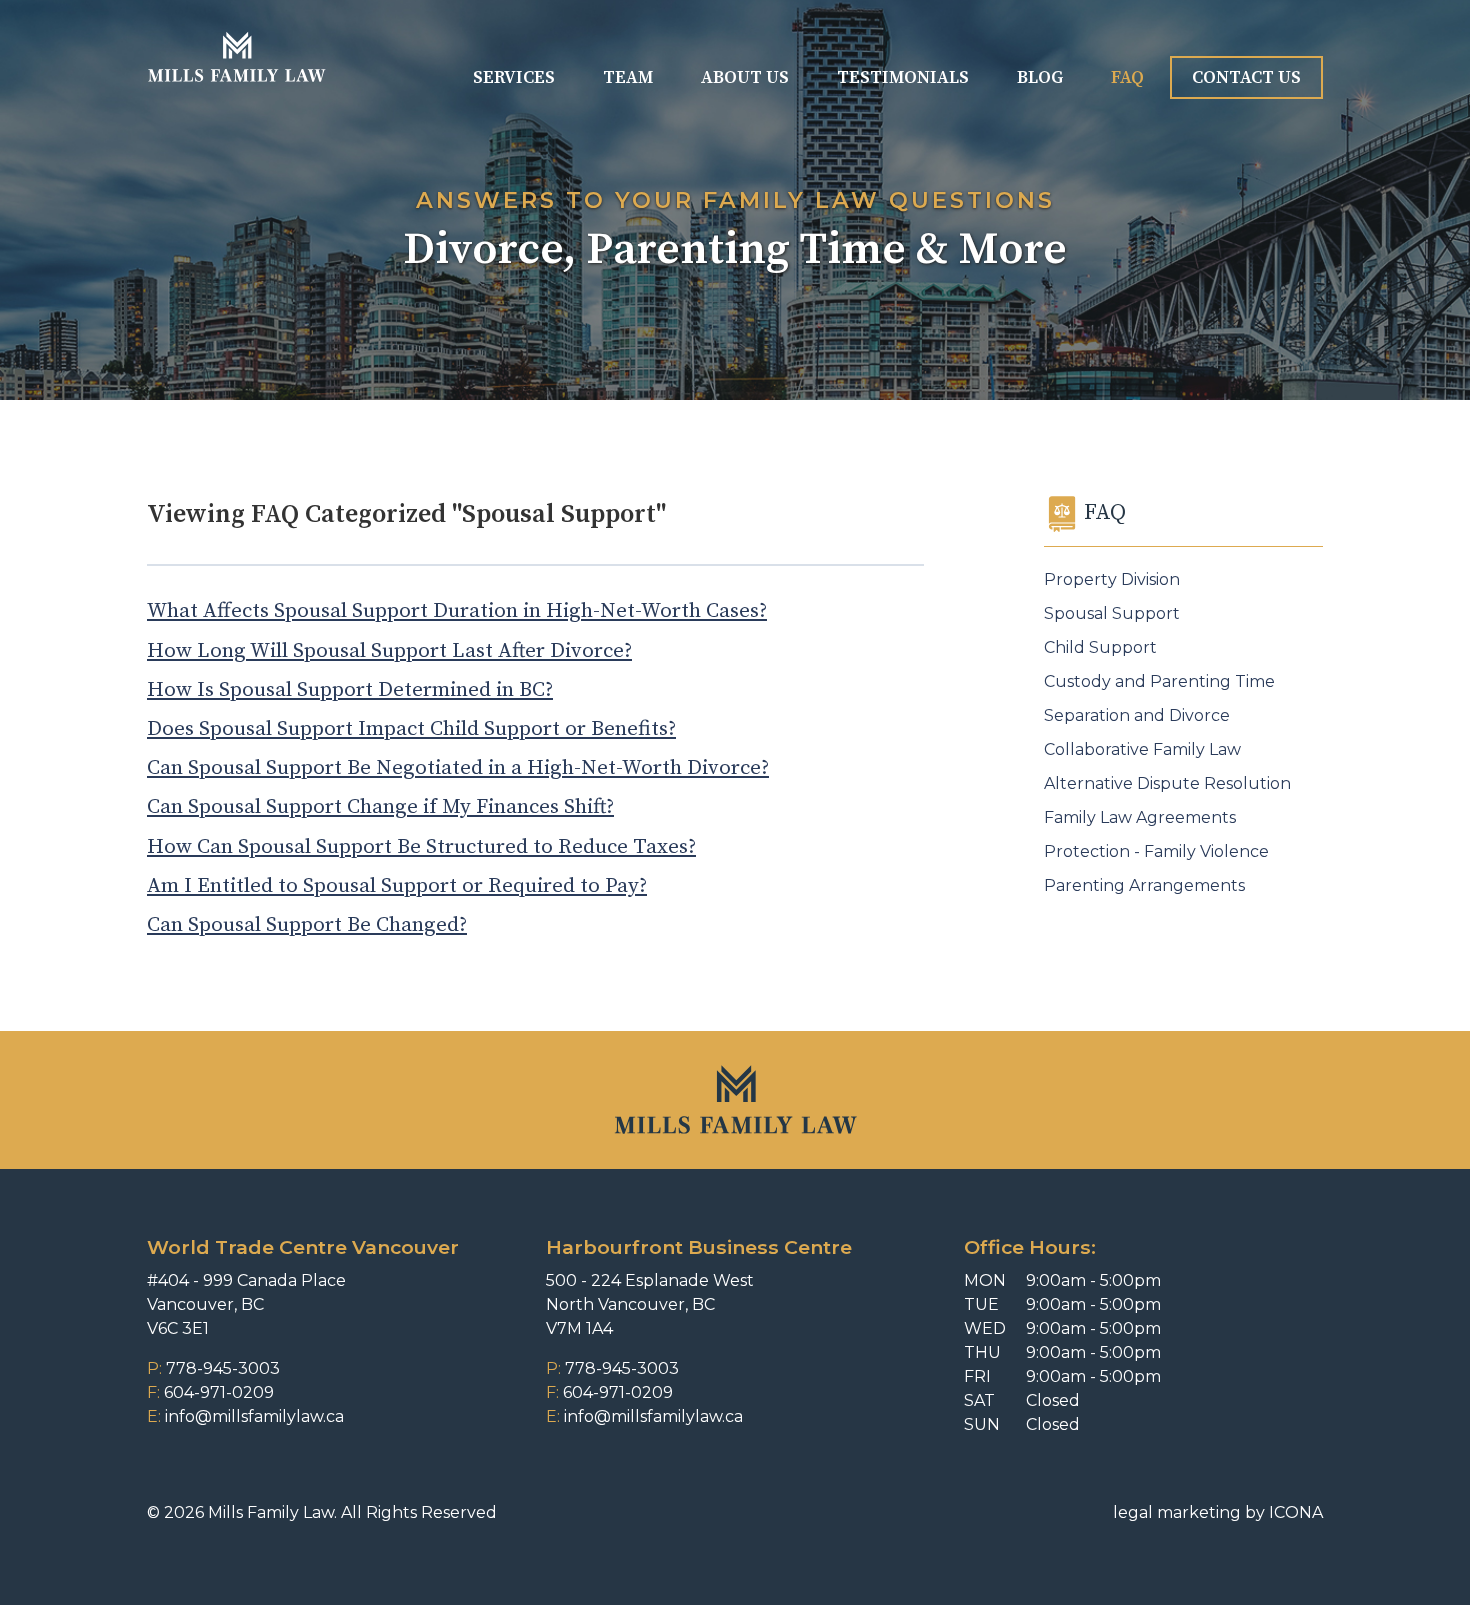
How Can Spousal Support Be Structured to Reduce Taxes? (421, 847)
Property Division (1112, 579)
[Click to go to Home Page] (236, 57)
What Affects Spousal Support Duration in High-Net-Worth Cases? (457, 611)
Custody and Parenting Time (1159, 681)
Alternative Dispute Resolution (1167, 783)
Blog (1040, 78)
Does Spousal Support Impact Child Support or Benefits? (411, 729)
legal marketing (1177, 1512)
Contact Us (1246, 78)
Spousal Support (1112, 613)
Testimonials (903, 78)
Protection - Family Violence (1156, 851)
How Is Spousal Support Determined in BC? (350, 690)
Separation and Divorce (1137, 715)
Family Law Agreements (1140, 817)
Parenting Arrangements (1144, 885)
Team (628, 78)
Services (514, 78)
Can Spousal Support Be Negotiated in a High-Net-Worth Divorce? (458, 768)
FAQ (1127, 78)
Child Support (1100, 647)
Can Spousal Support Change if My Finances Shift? (380, 807)
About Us (745, 78)
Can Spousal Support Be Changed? (307, 925)
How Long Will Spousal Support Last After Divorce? (389, 651)
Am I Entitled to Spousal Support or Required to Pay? (397, 886)
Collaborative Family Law (1142, 749)
